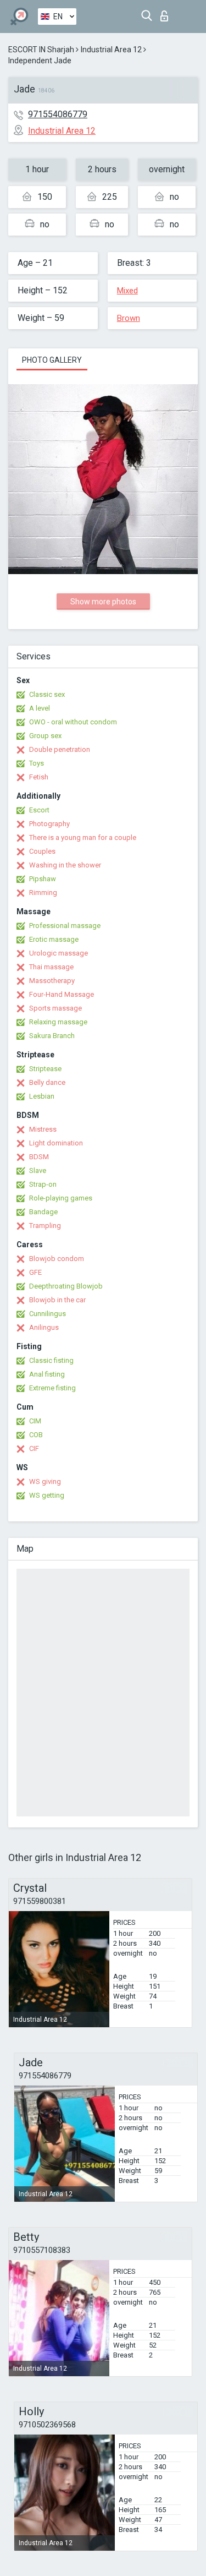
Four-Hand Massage (62, 994)
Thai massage (51, 967)
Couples (42, 851)
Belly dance (47, 1082)
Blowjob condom (57, 1259)
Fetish (39, 777)
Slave (38, 1170)
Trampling (45, 1226)
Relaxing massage (58, 1022)
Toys (37, 763)
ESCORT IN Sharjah (41, 50)
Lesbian (42, 1096)
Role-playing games (61, 1198)
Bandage (43, 1212)
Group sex (45, 736)
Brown (129, 318)
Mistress (43, 1129)
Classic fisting (51, 1360)
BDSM (39, 1157)
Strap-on (43, 1184)
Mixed (127, 291)
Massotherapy (52, 981)
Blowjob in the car (57, 1300)
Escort (39, 810)
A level (40, 708)
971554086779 (58, 114)
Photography (49, 824)
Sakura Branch (52, 1036)
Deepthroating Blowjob (66, 1286)
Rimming (43, 893)
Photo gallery (52, 360)
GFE (35, 1272)
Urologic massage (59, 953)
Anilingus (44, 1327)
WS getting (47, 1495)
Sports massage (55, 1008)
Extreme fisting (52, 1388)
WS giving (45, 1481)
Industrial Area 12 (111, 50)
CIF (34, 1448)
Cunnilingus (48, 1314)
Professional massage (65, 926)
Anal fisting (47, 1374)
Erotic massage (54, 939)
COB (36, 1435)
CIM (35, 1421)
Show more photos (103, 602)
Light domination (56, 1143)
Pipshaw (43, 879)
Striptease (45, 1069)
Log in (167, 13)
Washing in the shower (65, 865)
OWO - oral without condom (73, 722)
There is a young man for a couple (83, 837)
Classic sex (47, 694)
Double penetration (60, 749)
